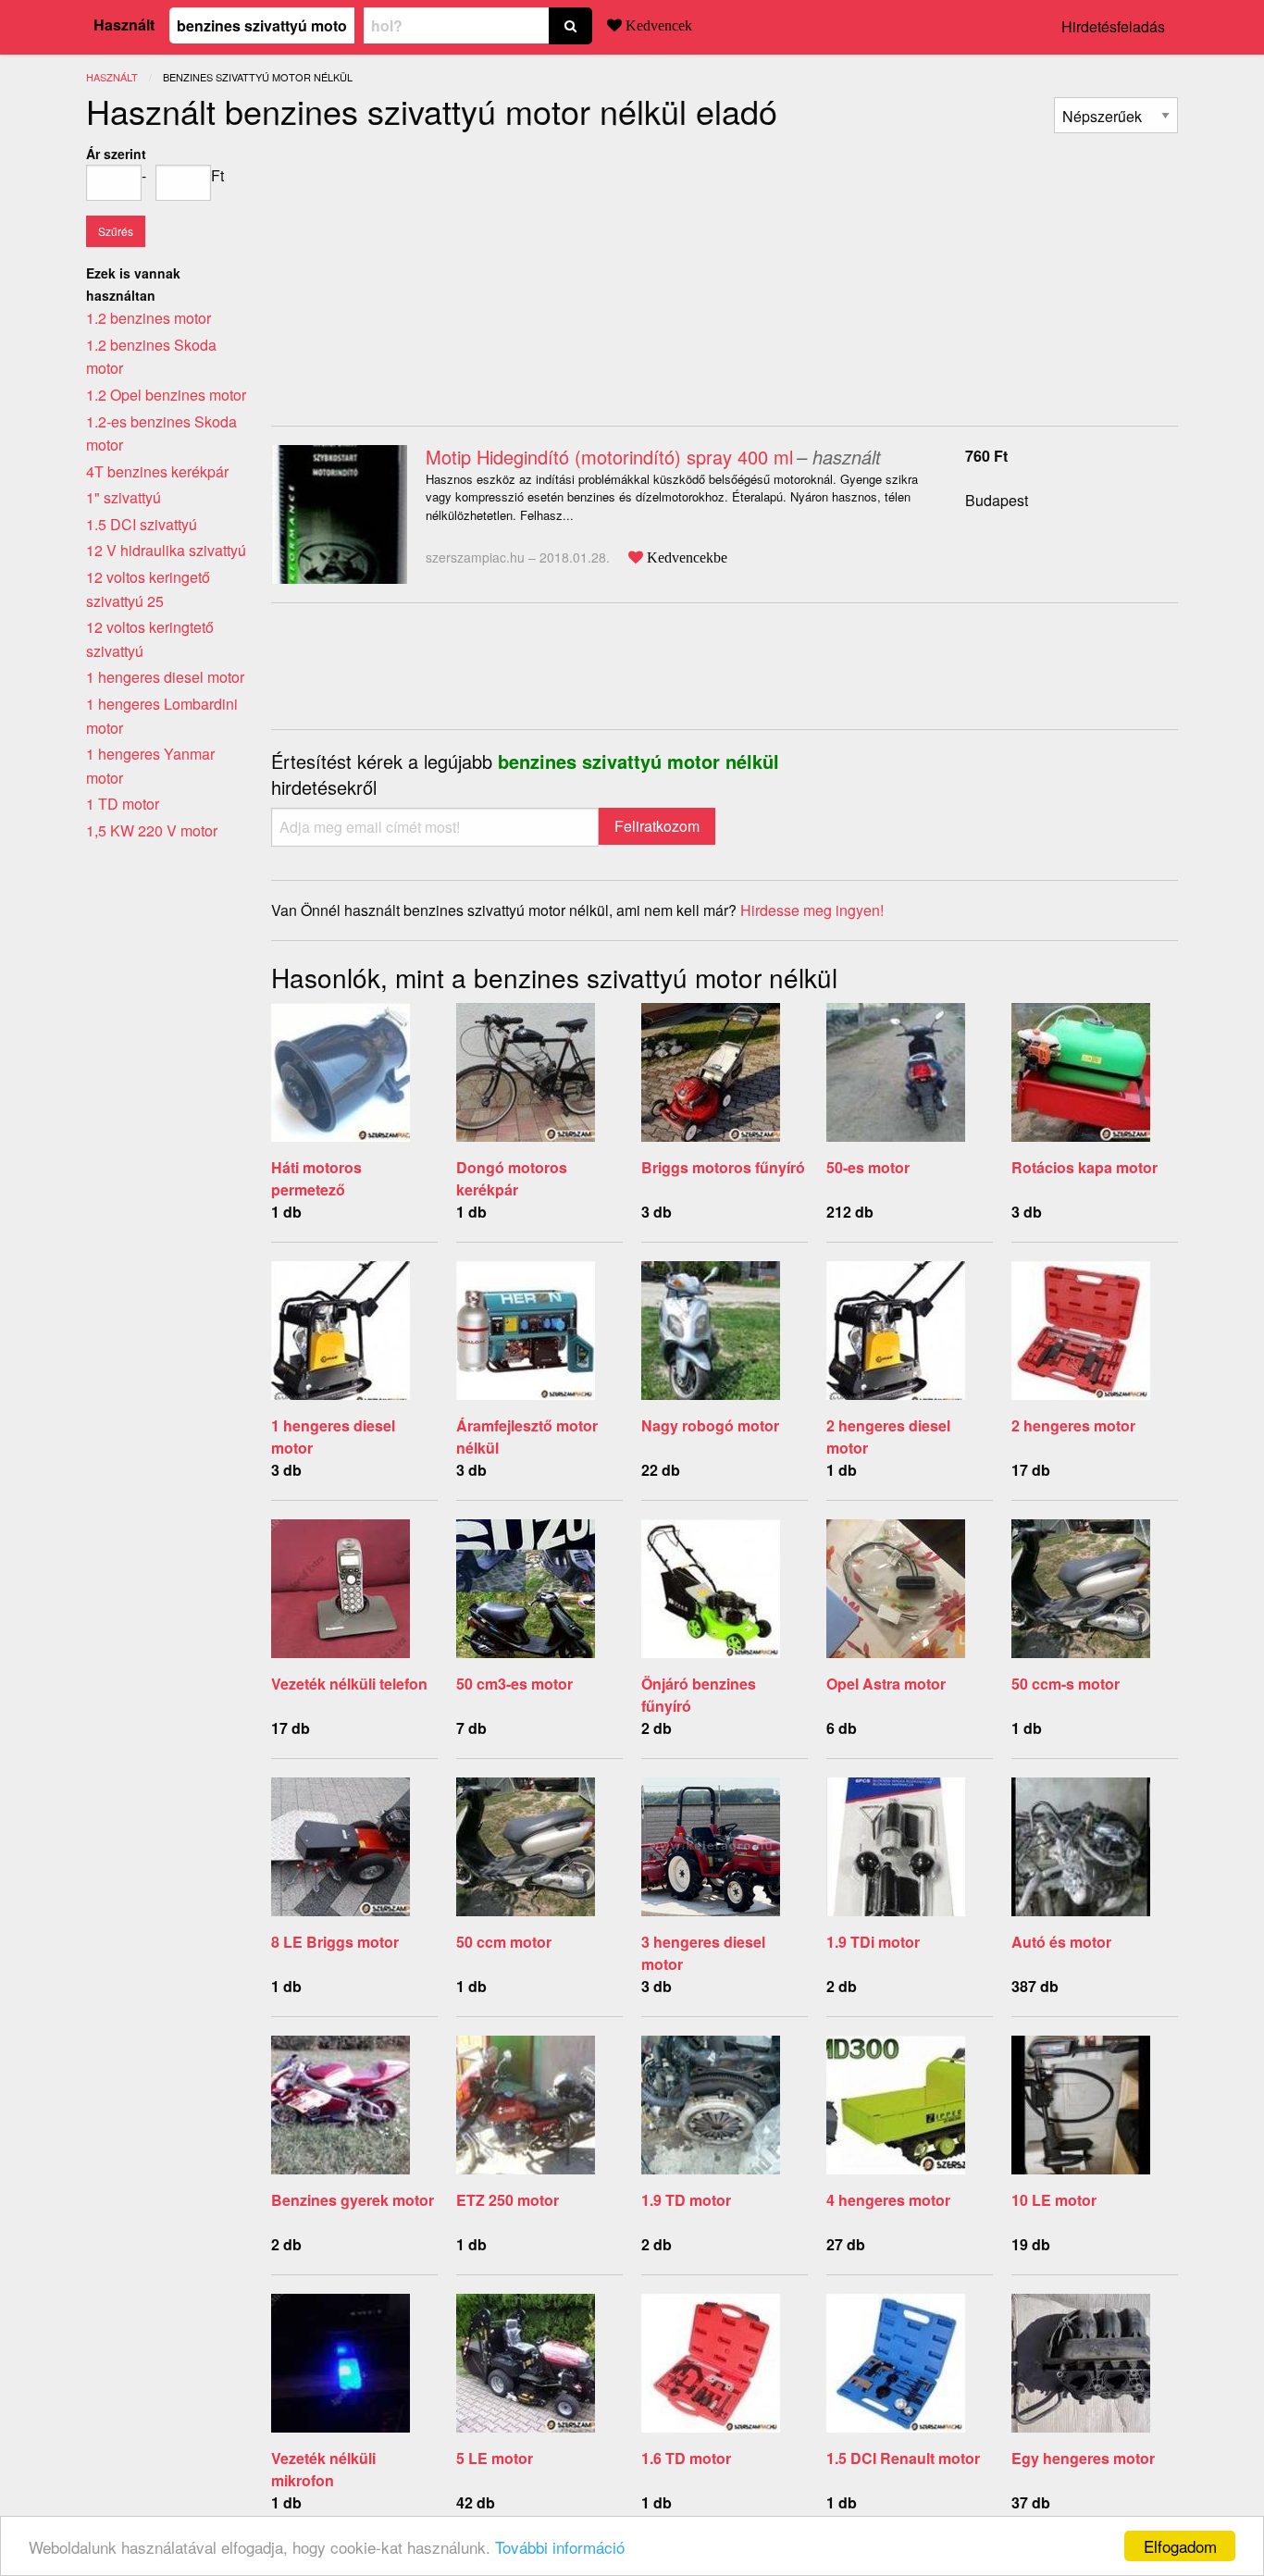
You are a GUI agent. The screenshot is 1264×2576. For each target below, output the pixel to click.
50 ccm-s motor (1066, 1684)
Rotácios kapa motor (1084, 1167)
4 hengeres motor (888, 2200)
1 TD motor (123, 804)
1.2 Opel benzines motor (166, 395)
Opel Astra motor (886, 1684)
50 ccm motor (504, 1942)
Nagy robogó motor (710, 1425)
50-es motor (868, 1167)
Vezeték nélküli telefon (349, 1684)
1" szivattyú (124, 497)
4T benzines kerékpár (157, 471)
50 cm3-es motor (514, 1684)
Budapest (997, 500)
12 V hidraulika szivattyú (166, 550)
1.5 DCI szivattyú (142, 524)
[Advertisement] (427, 272)
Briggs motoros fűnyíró (723, 1167)
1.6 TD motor (686, 2458)
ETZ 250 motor (508, 2200)
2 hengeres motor (1073, 1425)
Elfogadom (1180, 2546)
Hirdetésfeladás (1113, 26)
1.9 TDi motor (873, 1942)
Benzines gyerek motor (353, 2200)
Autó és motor (1061, 1942)
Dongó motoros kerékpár (512, 1178)
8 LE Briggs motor (335, 1942)
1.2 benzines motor (149, 318)
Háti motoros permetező (316, 1178)
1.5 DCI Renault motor (903, 2458)
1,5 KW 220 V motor (152, 830)
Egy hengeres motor (1083, 2458)
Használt (124, 25)
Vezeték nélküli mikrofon (323, 2469)
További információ (560, 2547)
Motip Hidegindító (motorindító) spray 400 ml (609, 457)
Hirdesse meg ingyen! (812, 910)
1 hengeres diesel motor (165, 677)
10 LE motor (1054, 2200)
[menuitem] (1116, 115)
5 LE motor (495, 2458)
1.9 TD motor (686, 2200)
